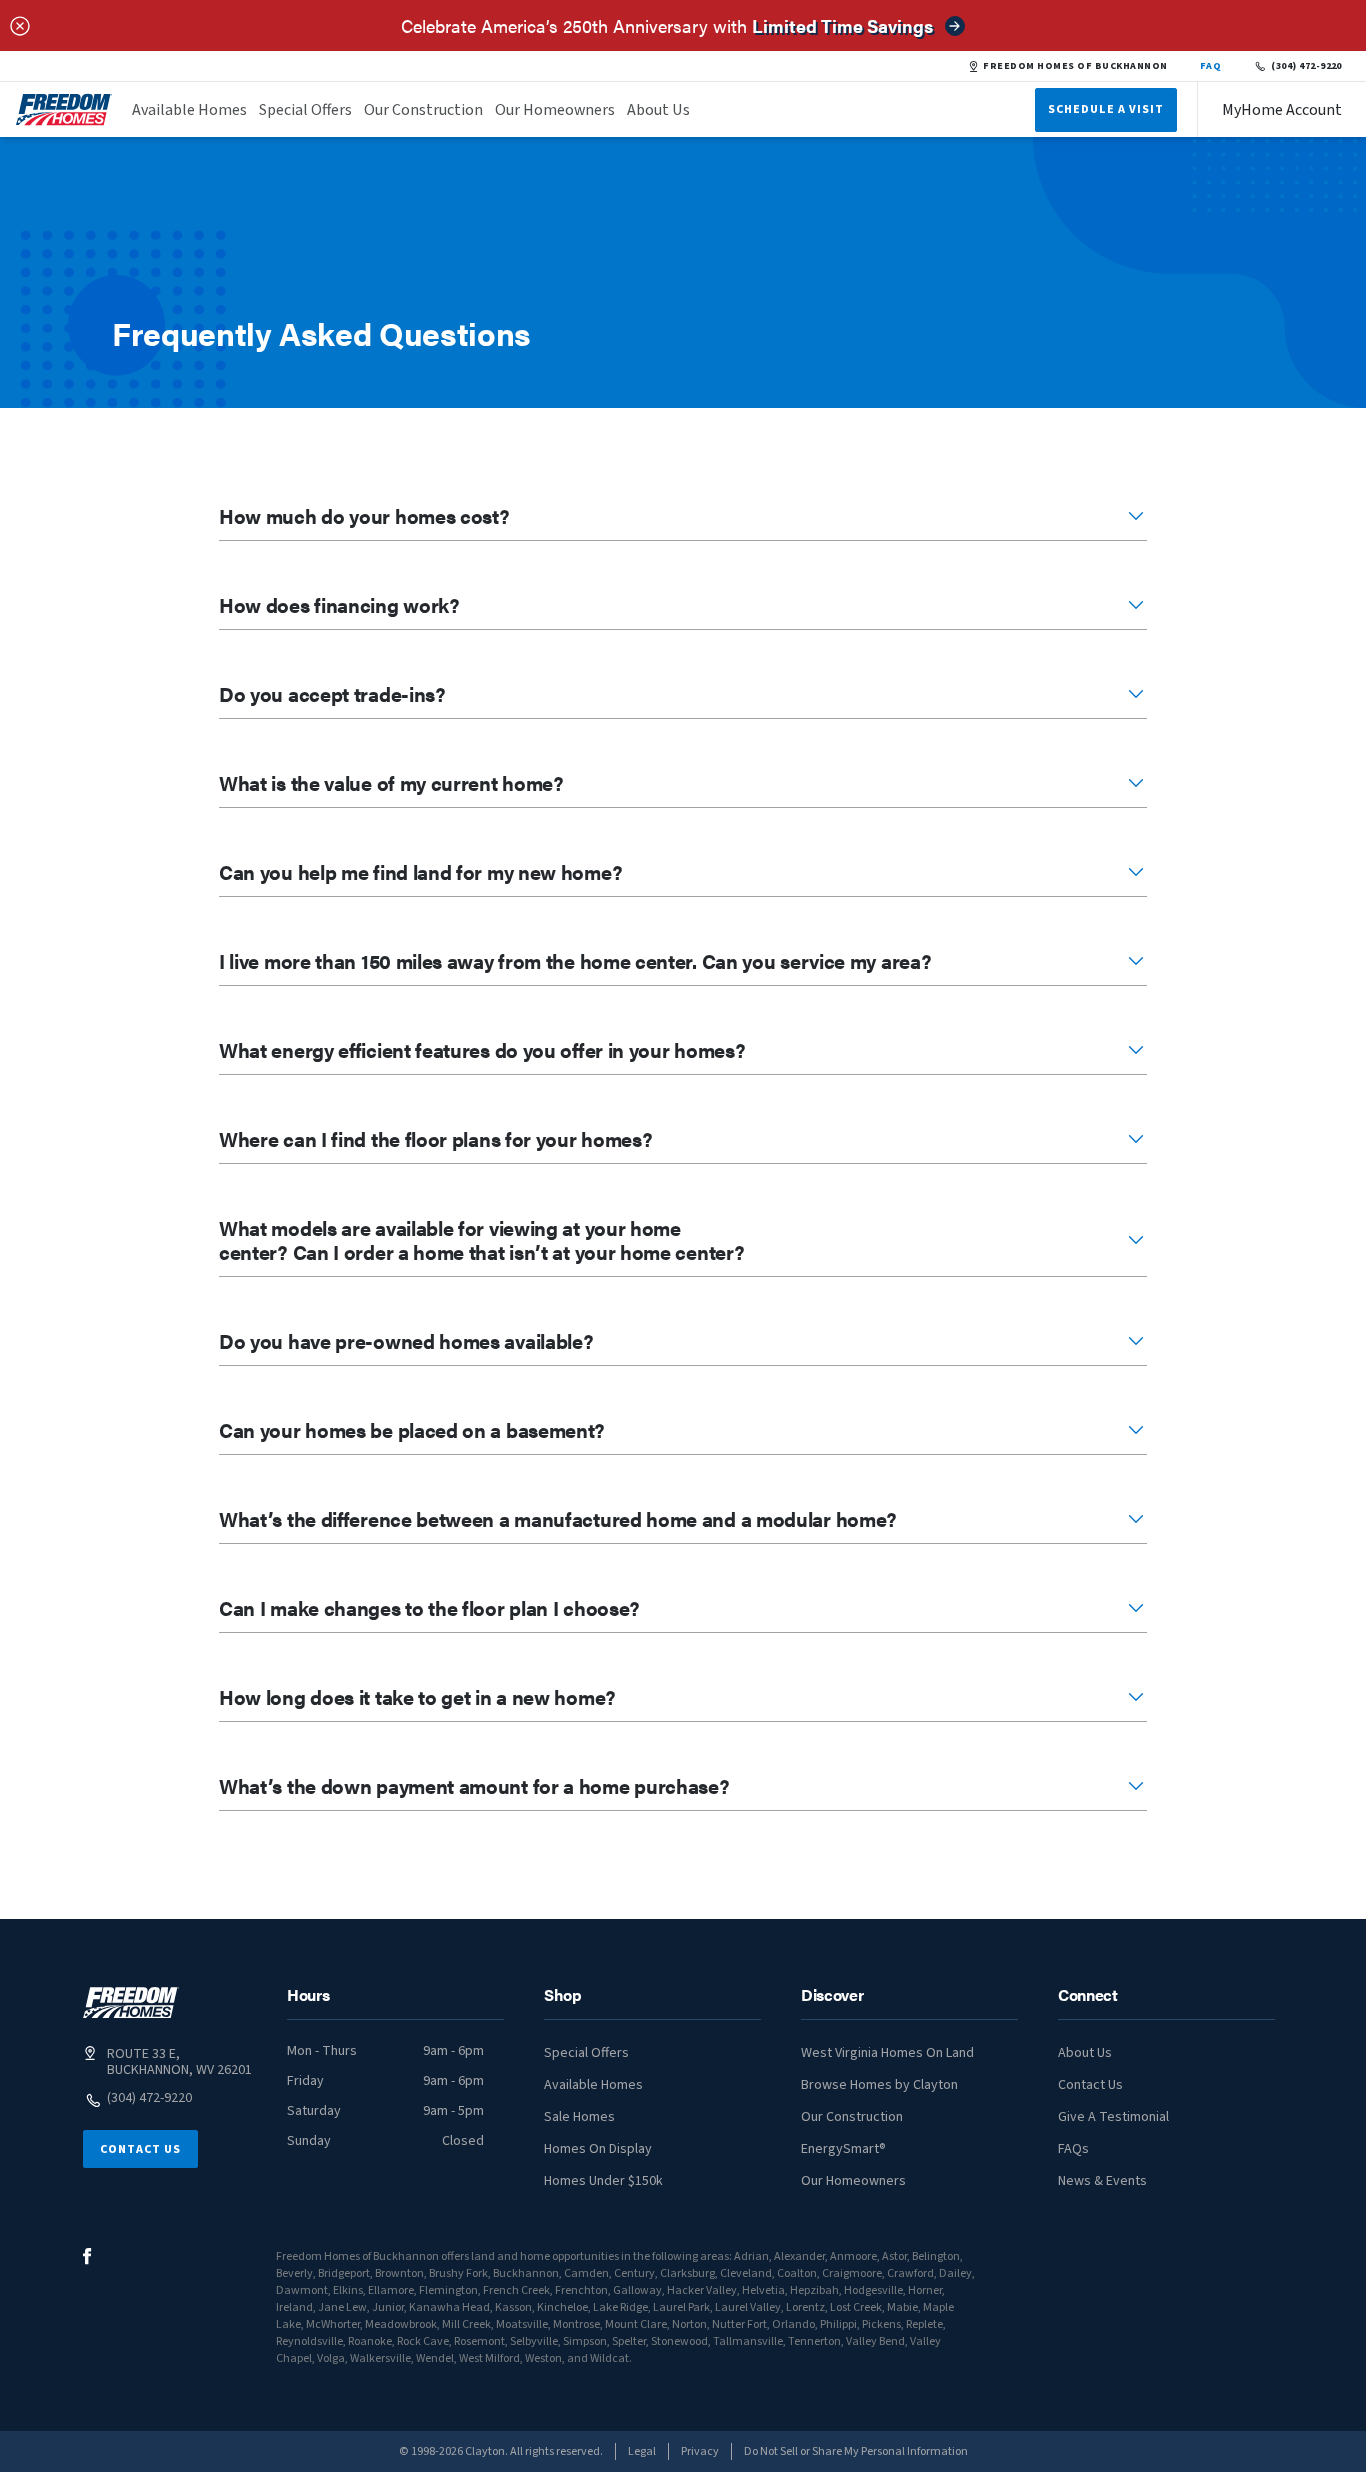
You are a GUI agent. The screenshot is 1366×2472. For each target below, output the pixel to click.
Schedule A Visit (1106, 109)
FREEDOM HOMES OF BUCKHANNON (1075, 66)
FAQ (1211, 66)
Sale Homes (579, 2117)
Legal (642, 2451)
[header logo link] (64, 109)
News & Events (1102, 2181)
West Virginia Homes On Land (887, 2053)
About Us (658, 110)
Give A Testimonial (1113, 2117)
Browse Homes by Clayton (879, 2085)
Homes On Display (598, 2149)
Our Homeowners (555, 110)
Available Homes (189, 110)
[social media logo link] (87, 2256)
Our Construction (423, 110)
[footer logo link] (131, 2002)
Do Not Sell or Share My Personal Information (856, 2451)
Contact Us (140, 2149)
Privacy (700, 2451)
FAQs (1073, 2149)
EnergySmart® (843, 2149)
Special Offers (305, 110)
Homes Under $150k (603, 2181)
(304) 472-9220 (1306, 66)
